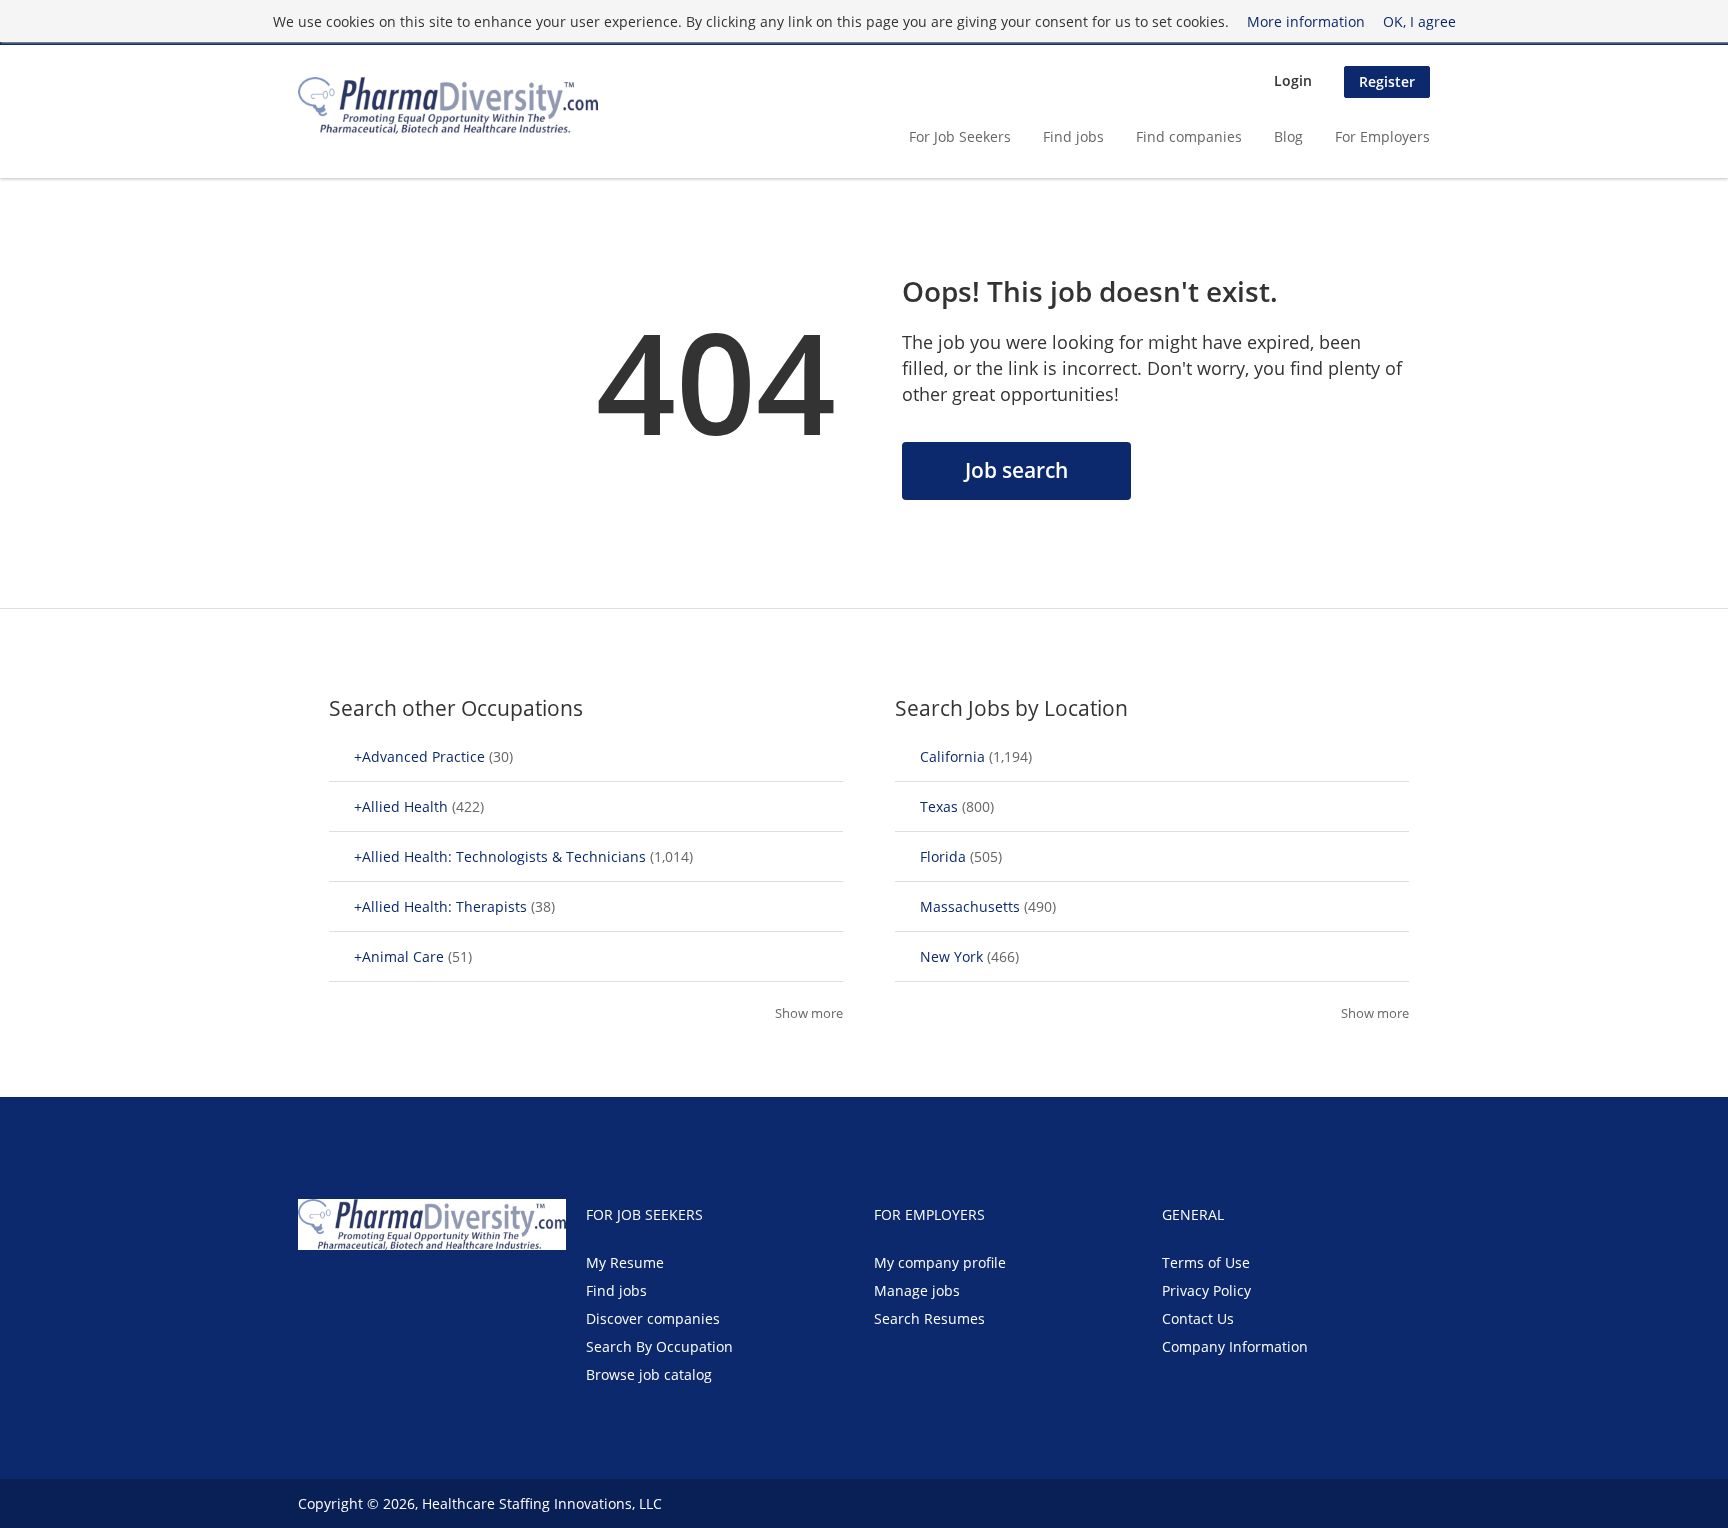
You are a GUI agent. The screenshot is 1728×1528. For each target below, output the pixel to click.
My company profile (940, 1262)
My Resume (625, 1262)
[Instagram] (408, 1292)
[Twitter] (345, 1292)
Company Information (1235, 1346)
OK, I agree (1419, 21)
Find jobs (1073, 136)
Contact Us (1198, 1318)
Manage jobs (917, 1290)
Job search (1016, 470)
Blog (1288, 136)
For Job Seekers (960, 136)
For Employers (1382, 136)
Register (1387, 81)
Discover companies (653, 1318)
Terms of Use (1206, 1262)
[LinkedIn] (378, 1292)
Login (1293, 80)
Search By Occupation (659, 1346)
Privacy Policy (1206, 1290)
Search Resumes (929, 1318)
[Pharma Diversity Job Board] (448, 105)
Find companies (1189, 136)
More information (1306, 21)
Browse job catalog (649, 1374)
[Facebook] (312, 1292)
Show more (809, 1013)
